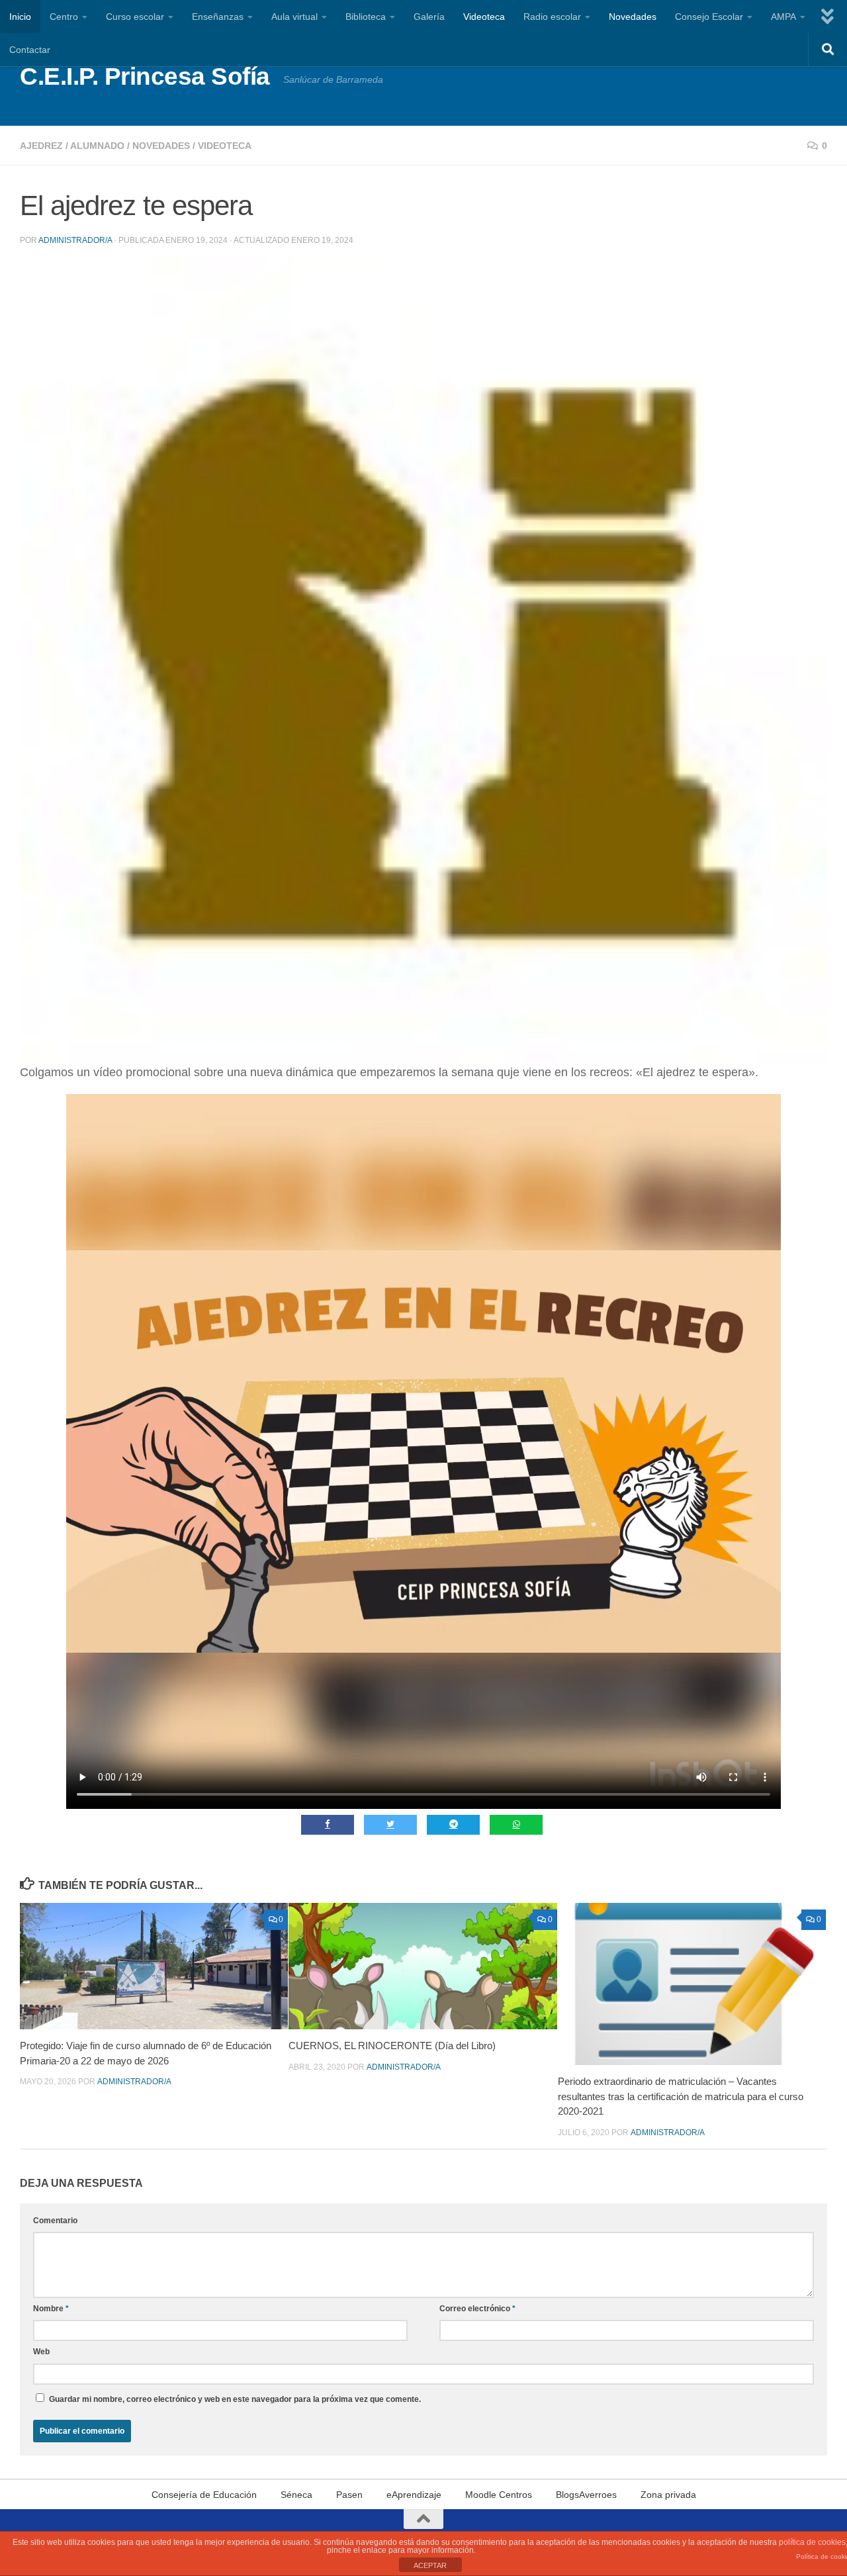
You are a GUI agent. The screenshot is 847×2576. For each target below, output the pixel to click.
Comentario (55, 2221)
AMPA (783, 17)
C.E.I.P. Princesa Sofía (145, 76)
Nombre (51, 2309)
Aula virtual (294, 17)
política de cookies (812, 2542)
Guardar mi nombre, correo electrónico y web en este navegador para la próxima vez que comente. (235, 2399)
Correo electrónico (477, 2309)
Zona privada (668, 2495)
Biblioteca (366, 17)
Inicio (20, 17)
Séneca (296, 2495)
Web (41, 2352)
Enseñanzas (218, 17)
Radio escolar (552, 17)
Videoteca (484, 17)
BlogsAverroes (586, 2495)
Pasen (349, 2495)
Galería (429, 17)
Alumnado (97, 146)
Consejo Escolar (709, 17)
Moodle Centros (499, 2495)
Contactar (30, 50)
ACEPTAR (430, 2565)
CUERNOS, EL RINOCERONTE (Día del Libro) (392, 2046)
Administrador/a (75, 240)
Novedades (633, 17)
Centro (64, 17)
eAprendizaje (414, 2495)
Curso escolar (135, 17)
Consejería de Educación (204, 2495)
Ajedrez (41, 146)
